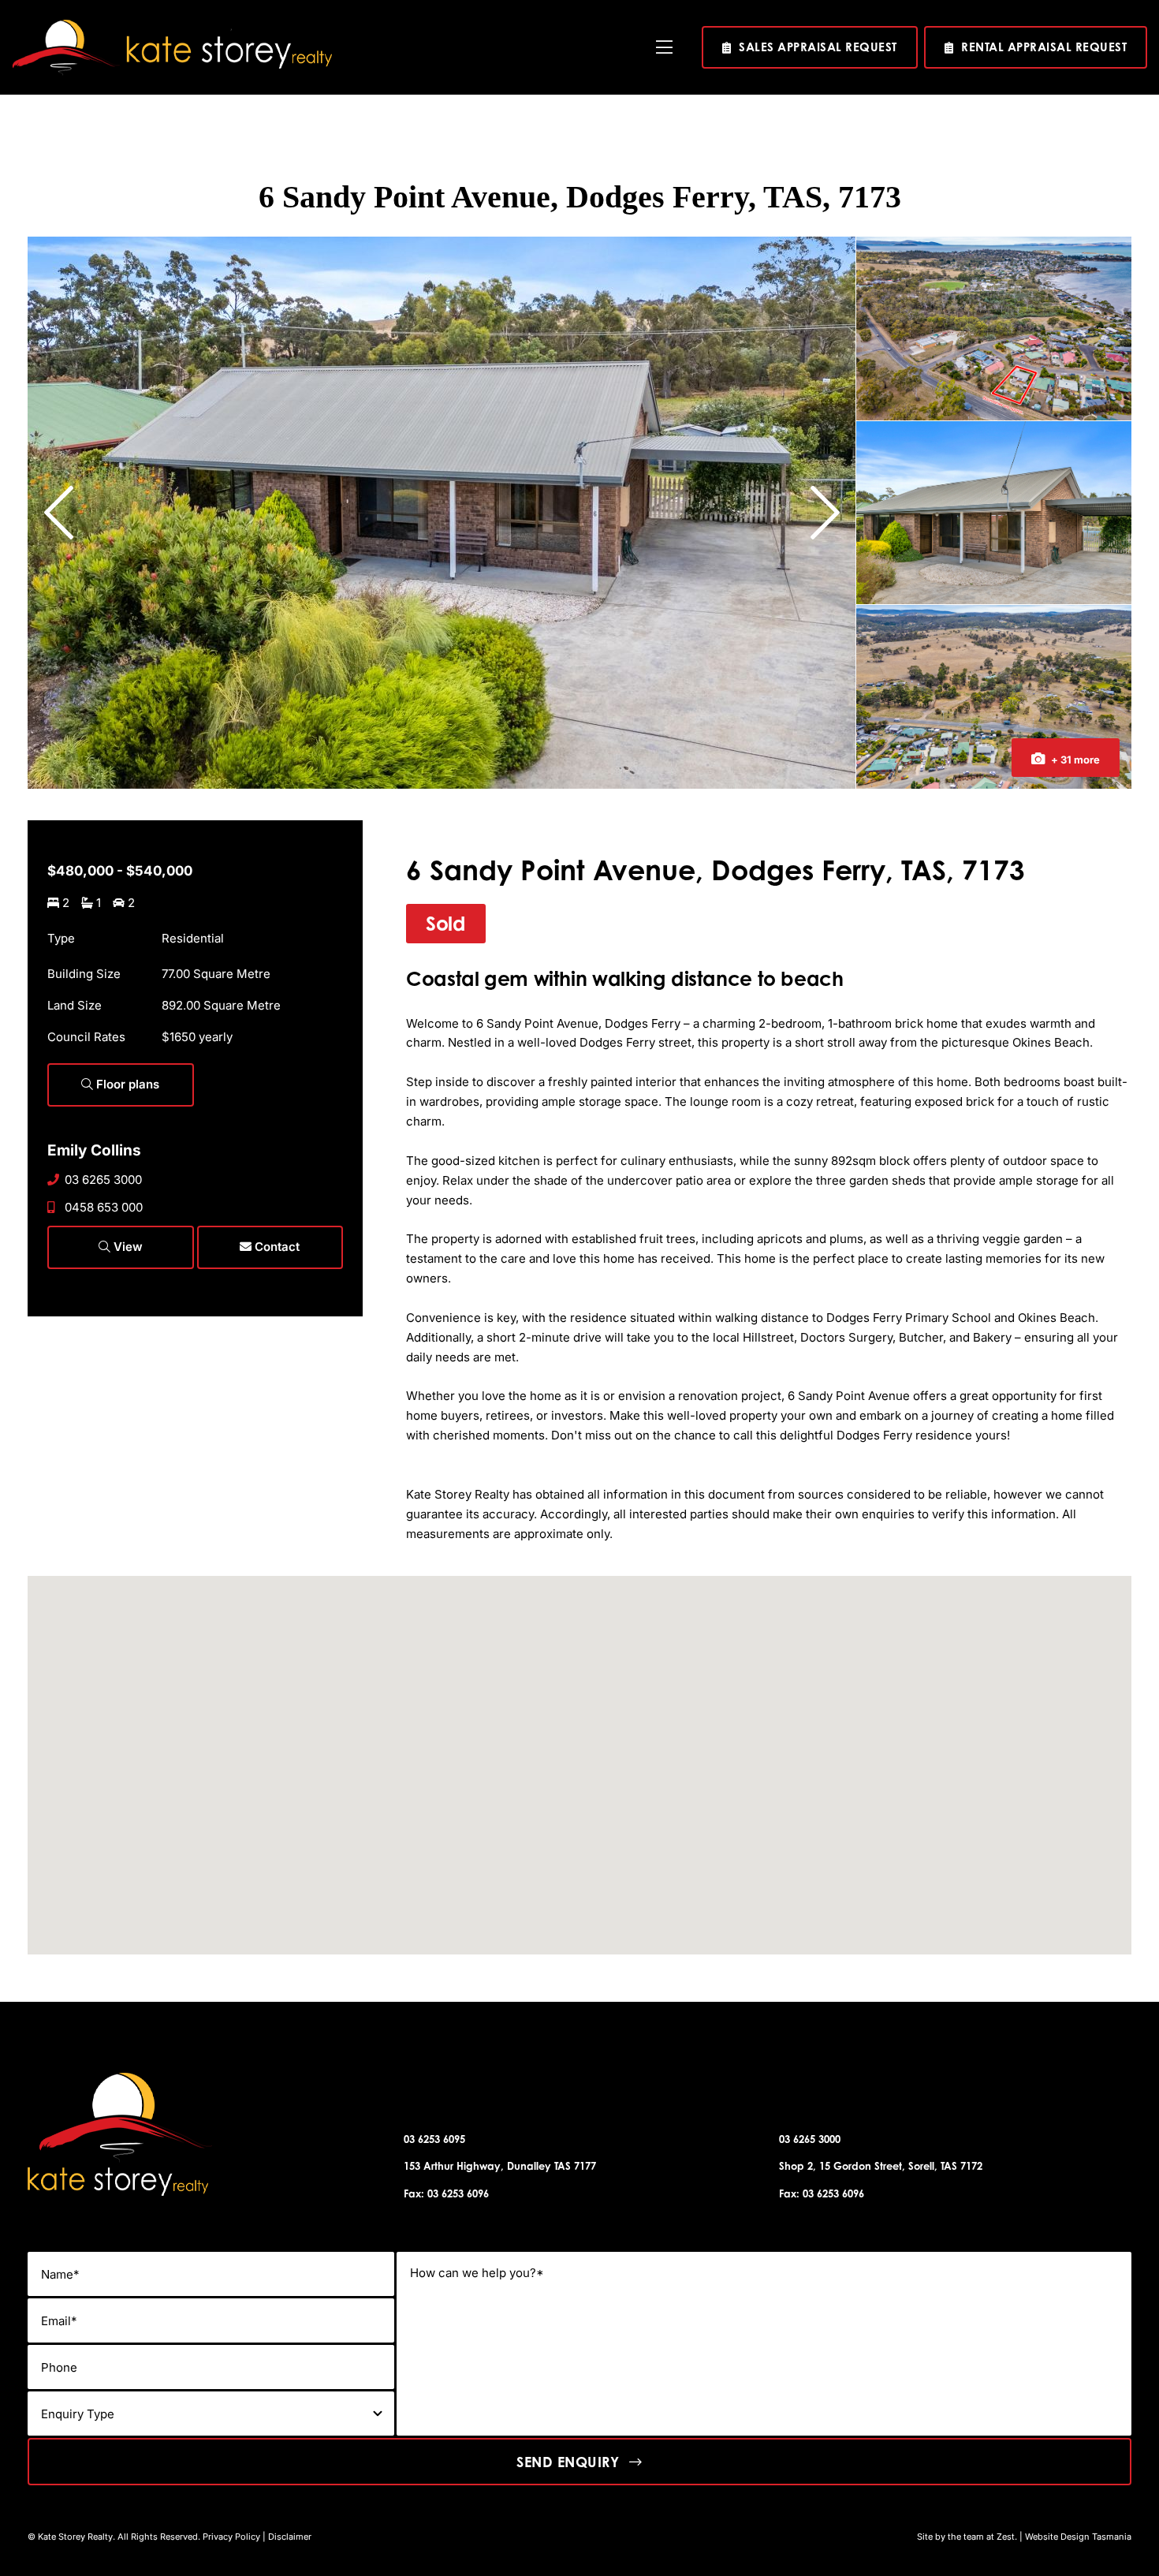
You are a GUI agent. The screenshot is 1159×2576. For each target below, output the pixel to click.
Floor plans (126, 1084)
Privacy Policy (231, 2537)
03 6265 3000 (103, 1180)
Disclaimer (290, 2537)
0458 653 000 (104, 1207)
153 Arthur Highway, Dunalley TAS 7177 (500, 2166)
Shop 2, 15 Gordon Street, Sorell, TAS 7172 (881, 2166)
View (127, 1247)
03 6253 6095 (434, 2139)
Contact (276, 1247)
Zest (1006, 2537)
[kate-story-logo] (172, 26)
